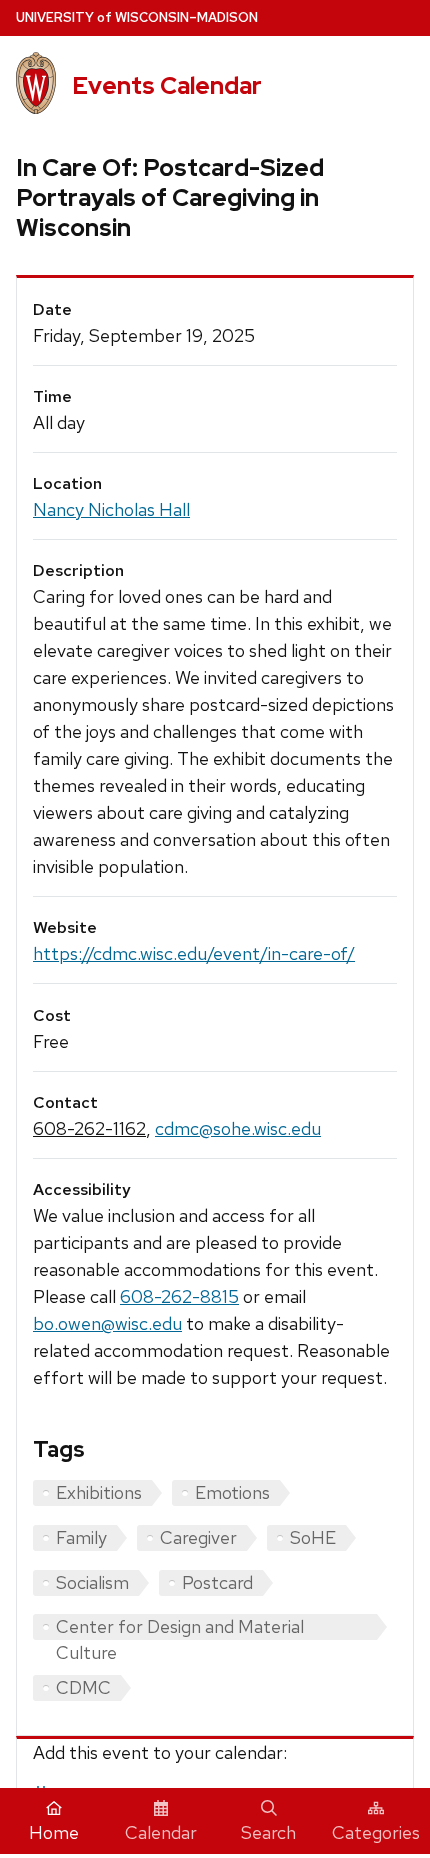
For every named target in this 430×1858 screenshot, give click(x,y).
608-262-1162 (89, 1128)
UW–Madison (137, 17)
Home (54, 1832)
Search (268, 1832)
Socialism (92, 1582)
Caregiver (198, 1537)
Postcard (217, 1582)
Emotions (232, 1492)
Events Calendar (167, 85)
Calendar (161, 1832)
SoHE (313, 1537)
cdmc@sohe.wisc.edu (238, 1128)
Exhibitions (99, 1492)
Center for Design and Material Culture (180, 1627)
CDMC (83, 1687)
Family (81, 1537)
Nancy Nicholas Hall (111, 509)
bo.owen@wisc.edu (107, 1323)
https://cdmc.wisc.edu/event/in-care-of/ (194, 953)
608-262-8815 (179, 1296)
